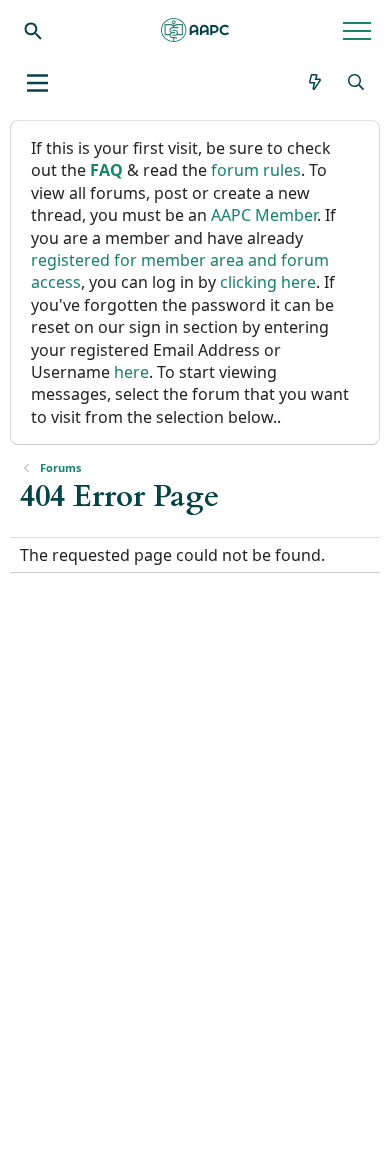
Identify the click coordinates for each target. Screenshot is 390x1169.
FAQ (106, 170)
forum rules (256, 170)
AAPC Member (264, 215)
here (131, 372)
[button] (37, 83)
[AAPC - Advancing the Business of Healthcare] (195, 30)
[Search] (33, 30)
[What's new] (315, 82)
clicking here (268, 282)
